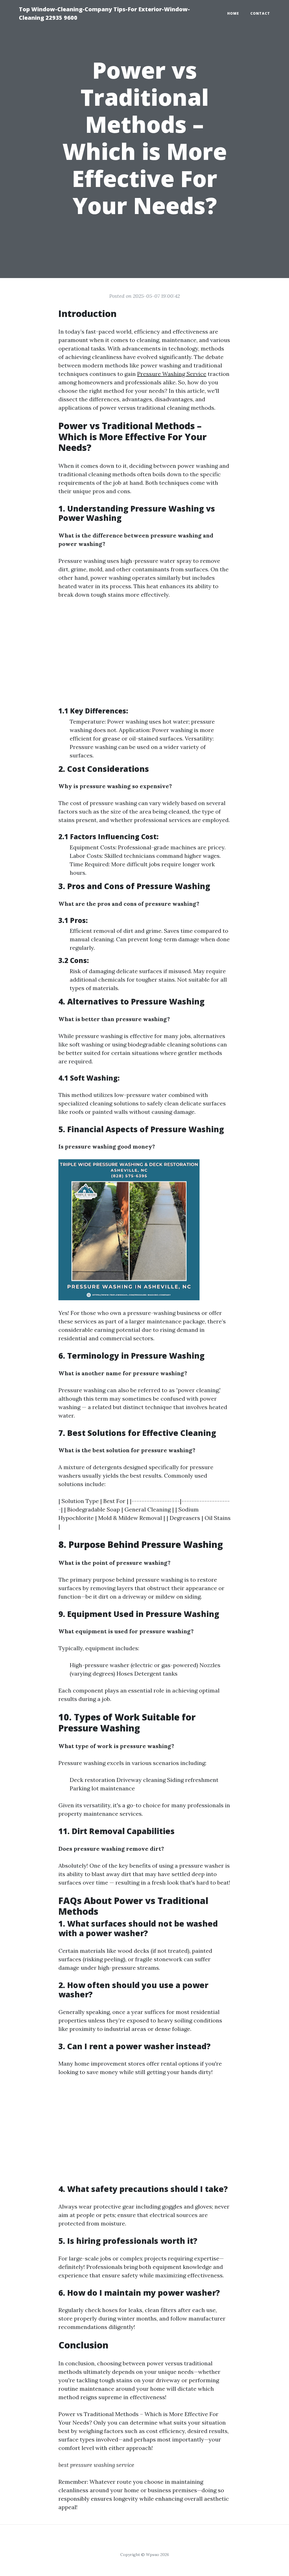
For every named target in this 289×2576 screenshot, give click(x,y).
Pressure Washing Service (172, 374)
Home (233, 13)
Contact (260, 13)
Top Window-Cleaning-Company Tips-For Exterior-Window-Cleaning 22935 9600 (104, 13)
